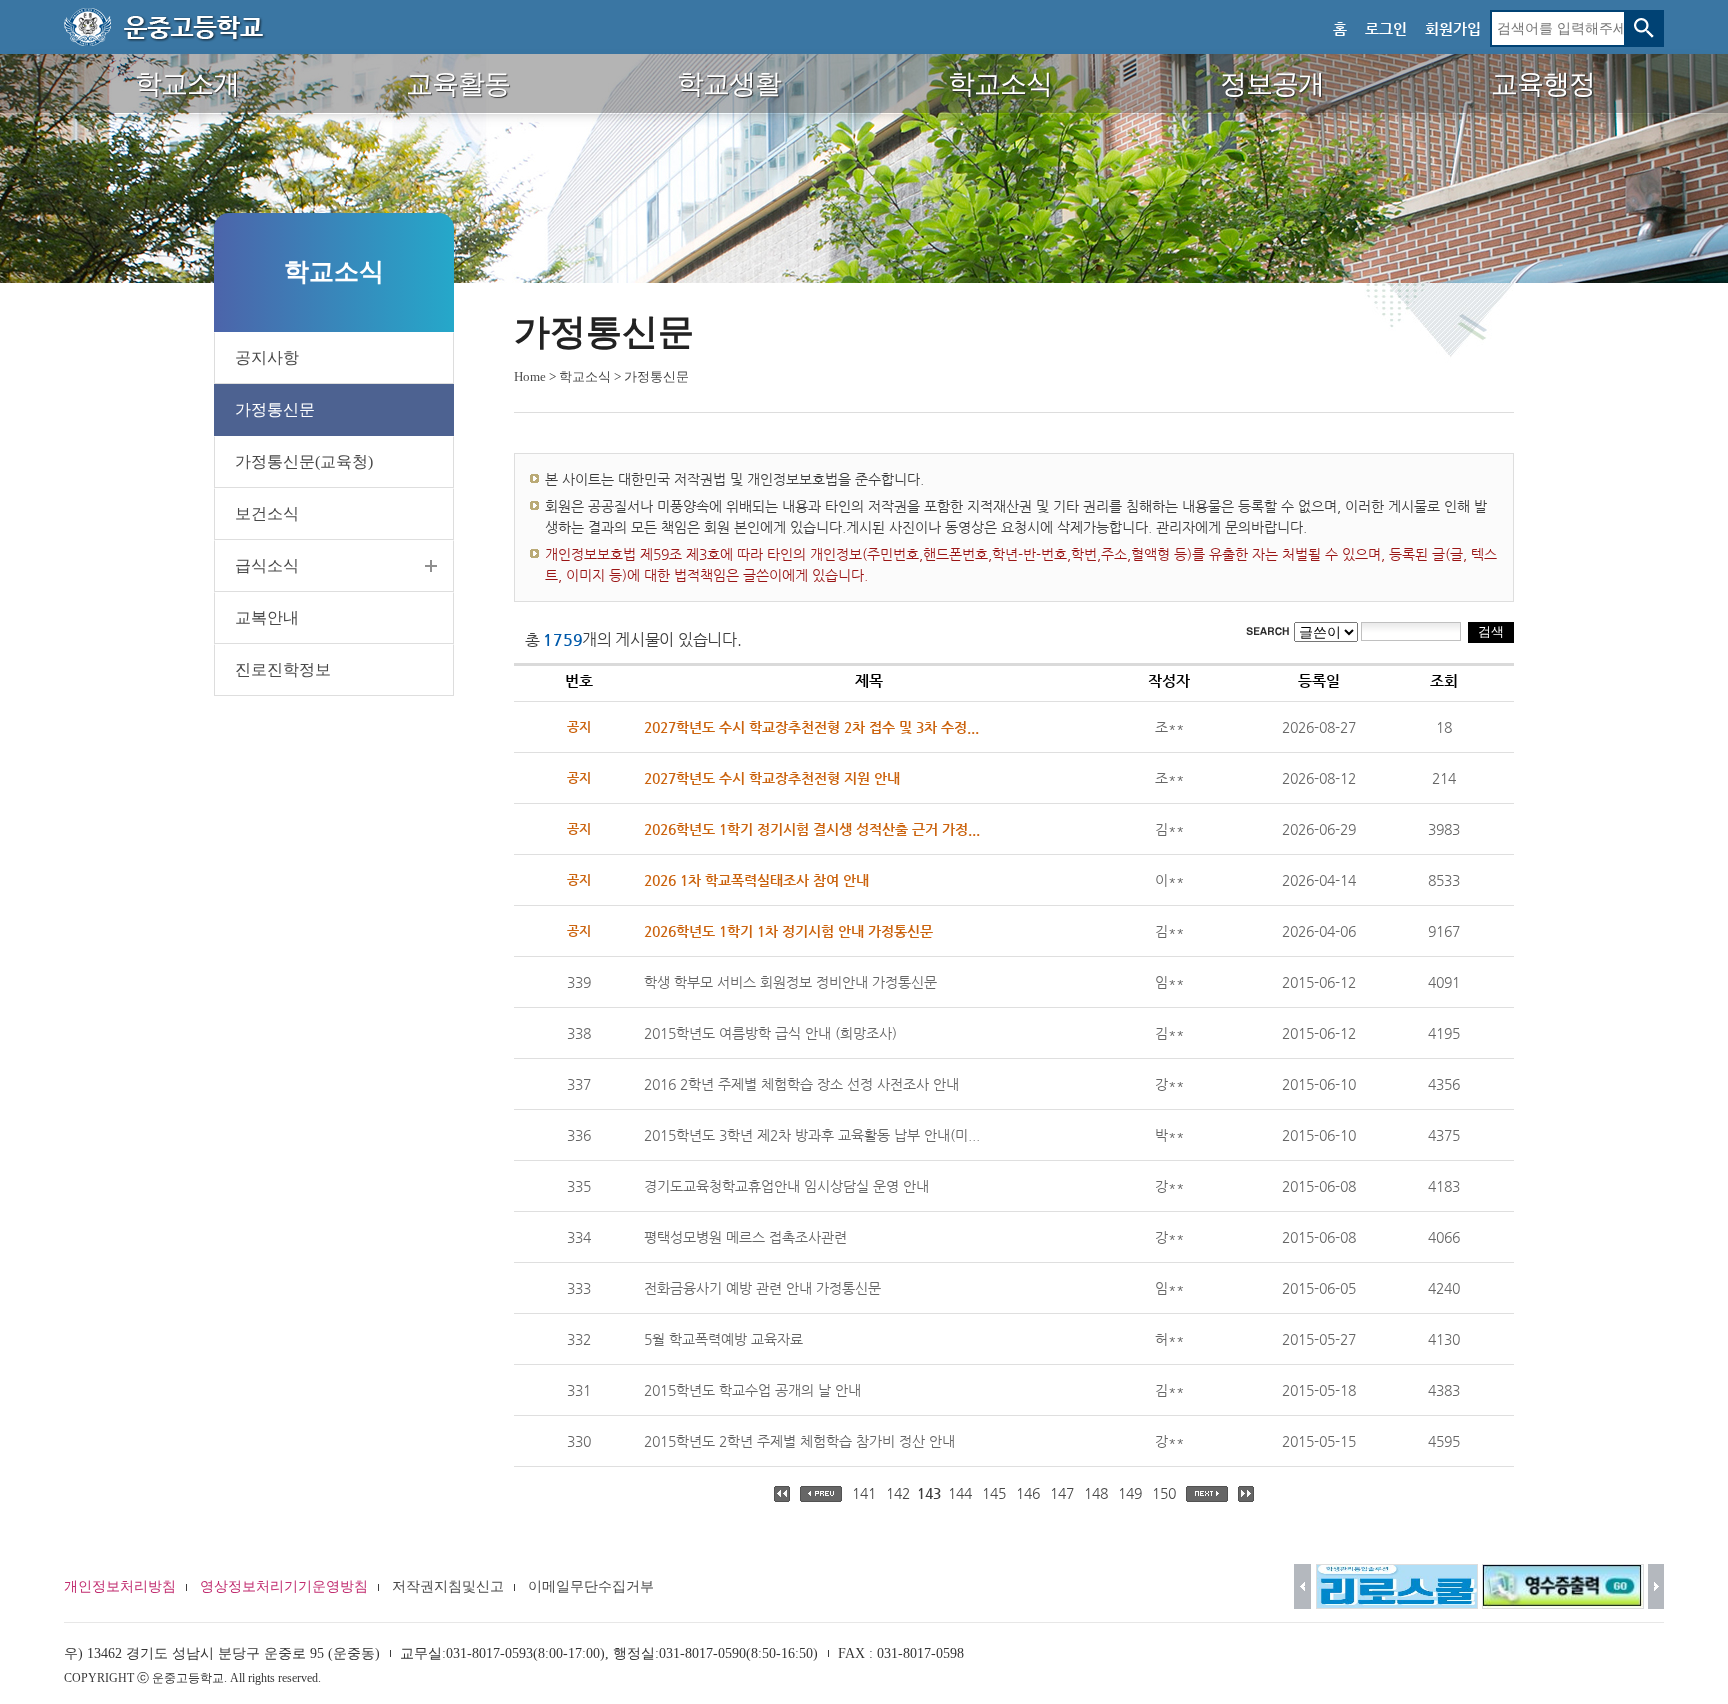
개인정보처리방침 (120, 1586)
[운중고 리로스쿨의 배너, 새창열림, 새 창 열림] (1397, 1586)
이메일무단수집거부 (591, 1586)
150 (1164, 1493)
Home (530, 376)
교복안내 (267, 617)
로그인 (1386, 28)
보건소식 (267, 513)
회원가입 (1453, 28)
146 (1028, 1493)
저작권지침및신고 (448, 1586)
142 (898, 1493)
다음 (1656, 1586)
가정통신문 (275, 409)
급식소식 (267, 565)
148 (1096, 1493)
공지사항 (267, 357)
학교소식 (585, 376)
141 (864, 1493)
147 (1062, 1493)
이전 (1302, 1586)
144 (960, 1493)
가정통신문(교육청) (304, 461)
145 (994, 1493)
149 (1130, 1493)
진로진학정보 (283, 669)
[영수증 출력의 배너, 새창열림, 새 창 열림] (1563, 1586)
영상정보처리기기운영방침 (284, 1586)
